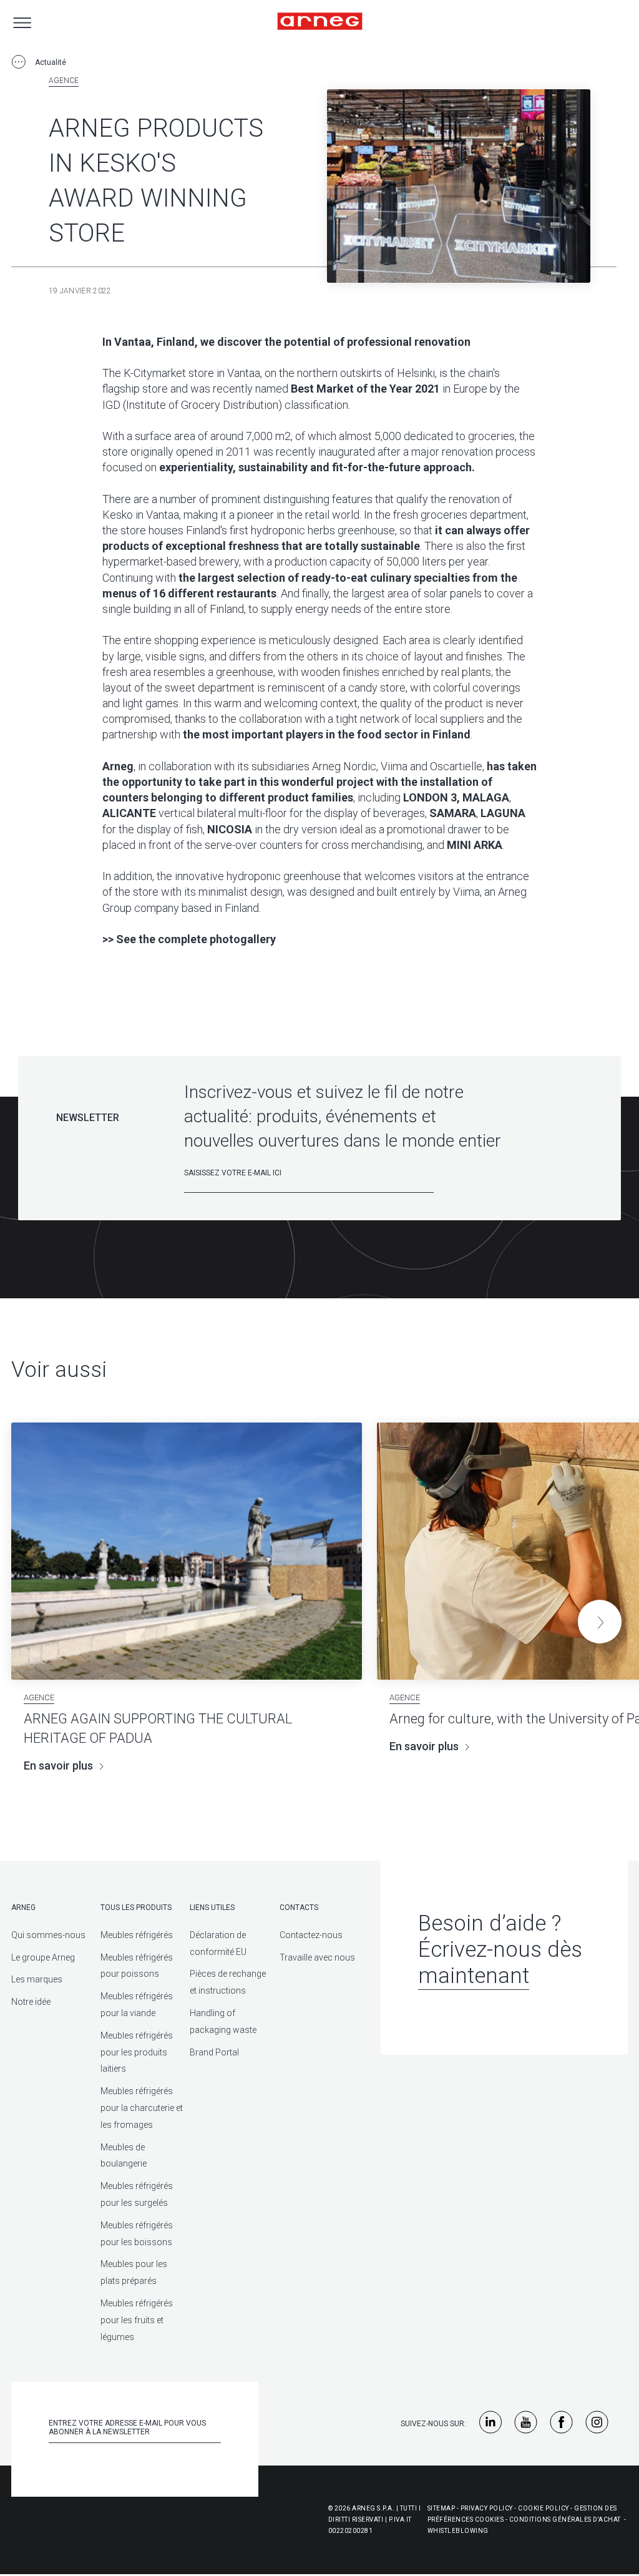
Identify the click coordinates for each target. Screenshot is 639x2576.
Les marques (37, 1979)
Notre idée (31, 2002)
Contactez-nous (311, 1935)
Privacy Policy (487, 2508)
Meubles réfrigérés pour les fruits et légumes (137, 2320)
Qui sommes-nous (48, 1935)
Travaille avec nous (317, 1957)
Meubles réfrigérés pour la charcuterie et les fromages (142, 2108)
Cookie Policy (544, 2508)
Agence (64, 81)
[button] (600, 1622)
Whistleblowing (458, 2531)
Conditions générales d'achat (565, 2520)
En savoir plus (58, 1765)
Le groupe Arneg (43, 1957)
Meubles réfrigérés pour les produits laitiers (137, 2052)
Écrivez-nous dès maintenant (500, 1963)
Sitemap (441, 2508)
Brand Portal (214, 2052)
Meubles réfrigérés (137, 1935)
